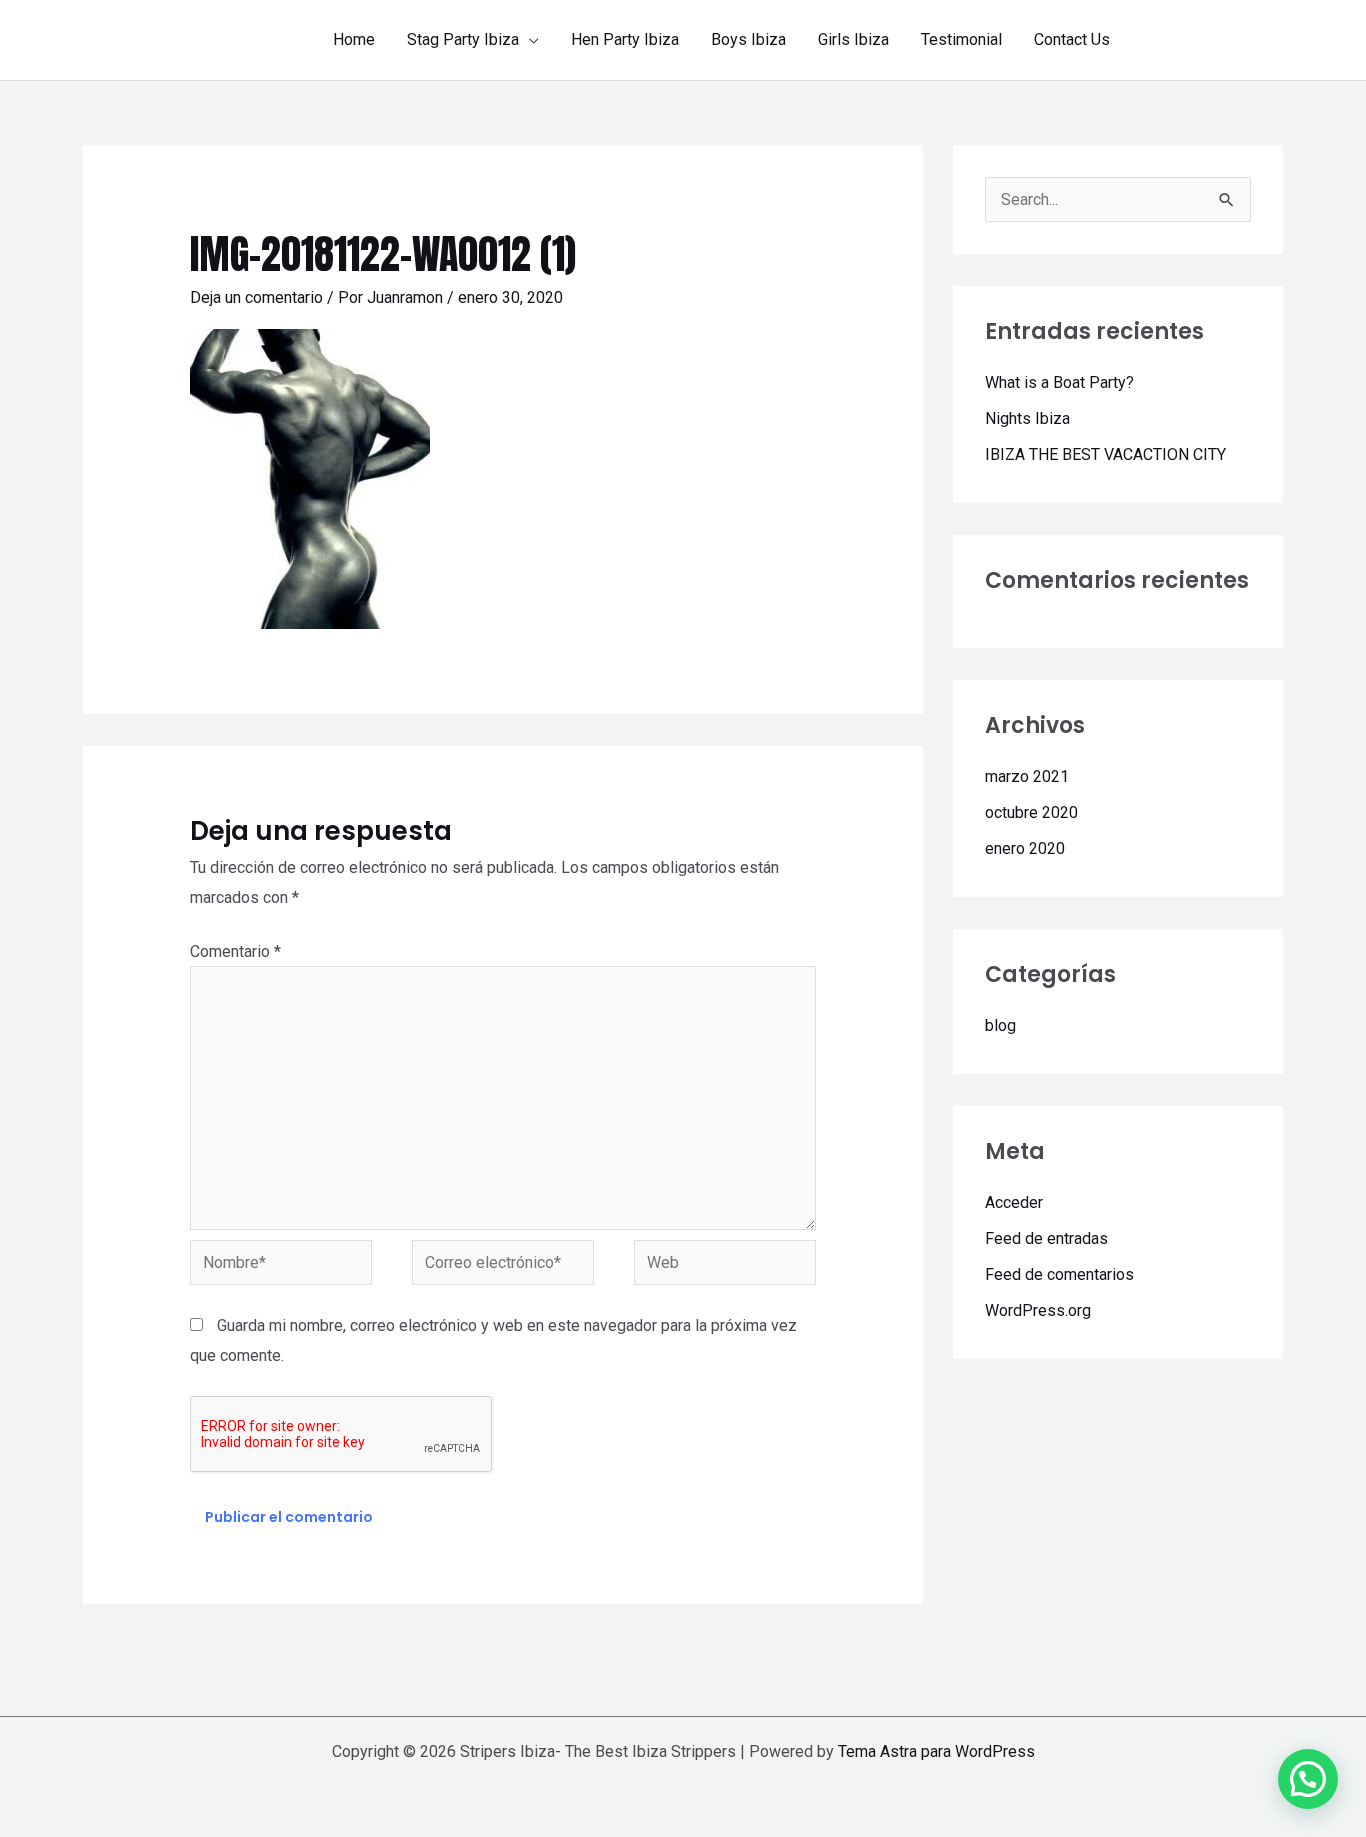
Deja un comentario (256, 297)
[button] (529, 40)
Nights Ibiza (1027, 418)
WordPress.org (1038, 1310)
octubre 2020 (1031, 812)
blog (1000, 1025)
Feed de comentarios (1059, 1274)
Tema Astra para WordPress (936, 1751)
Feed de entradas (1046, 1238)
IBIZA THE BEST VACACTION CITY (1105, 454)
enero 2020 (1025, 848)
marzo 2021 (1027, 776)
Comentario (235, 951)
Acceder (1014, 1202)
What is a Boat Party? (1059, 382)
